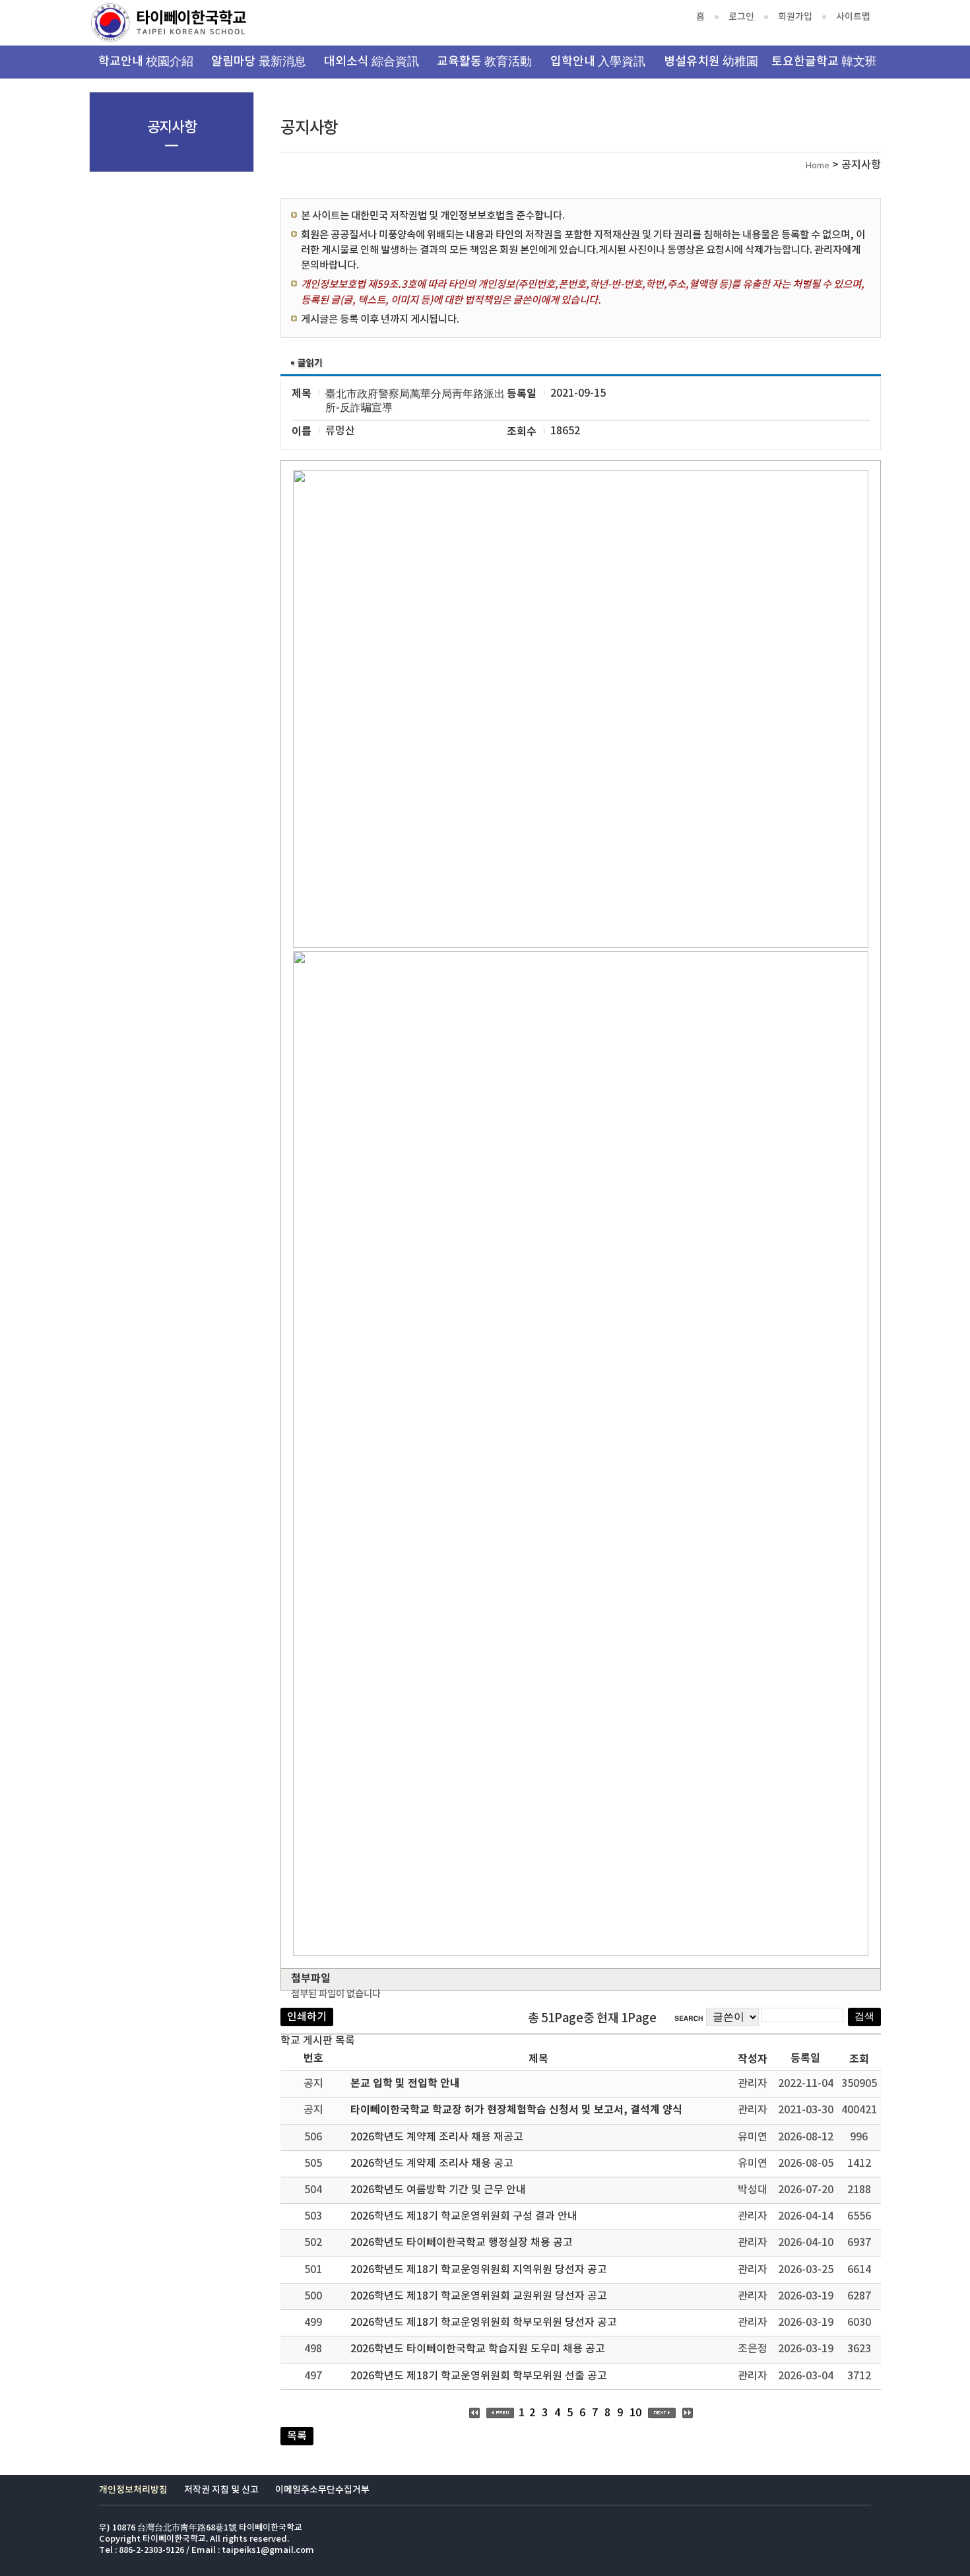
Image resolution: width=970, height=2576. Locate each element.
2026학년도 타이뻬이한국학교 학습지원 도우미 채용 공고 (478, 2349)
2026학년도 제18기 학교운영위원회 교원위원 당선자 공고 (479, 2296)
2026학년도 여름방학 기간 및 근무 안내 (438, 2190)
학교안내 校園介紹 (146, 62)
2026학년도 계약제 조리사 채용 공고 (432, 2163)
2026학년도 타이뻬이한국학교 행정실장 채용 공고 (462, 2243)
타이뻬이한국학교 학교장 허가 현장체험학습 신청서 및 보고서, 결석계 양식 (516, 2110)
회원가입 (795, 17)
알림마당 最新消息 (259, 62)
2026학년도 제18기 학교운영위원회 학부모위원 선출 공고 (479, 2376)
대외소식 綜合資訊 (372, 62)
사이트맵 (853, 17)
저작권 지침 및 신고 (221, 2490)
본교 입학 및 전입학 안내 (405, 2084)
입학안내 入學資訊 (598, 62)
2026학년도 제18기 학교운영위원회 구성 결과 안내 (464, 2216)
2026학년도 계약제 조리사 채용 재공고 (437, 2137)
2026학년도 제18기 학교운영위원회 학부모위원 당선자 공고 (484, 2323)
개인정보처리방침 (133, 2490)
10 (635, 2413)
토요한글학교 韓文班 (824, 62)
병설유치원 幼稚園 (711, 62)
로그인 (741, 17)
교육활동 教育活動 (484, 62)
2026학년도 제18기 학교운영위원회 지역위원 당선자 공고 (479, 2270)
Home (818, 166)
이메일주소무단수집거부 (322, 2490)
